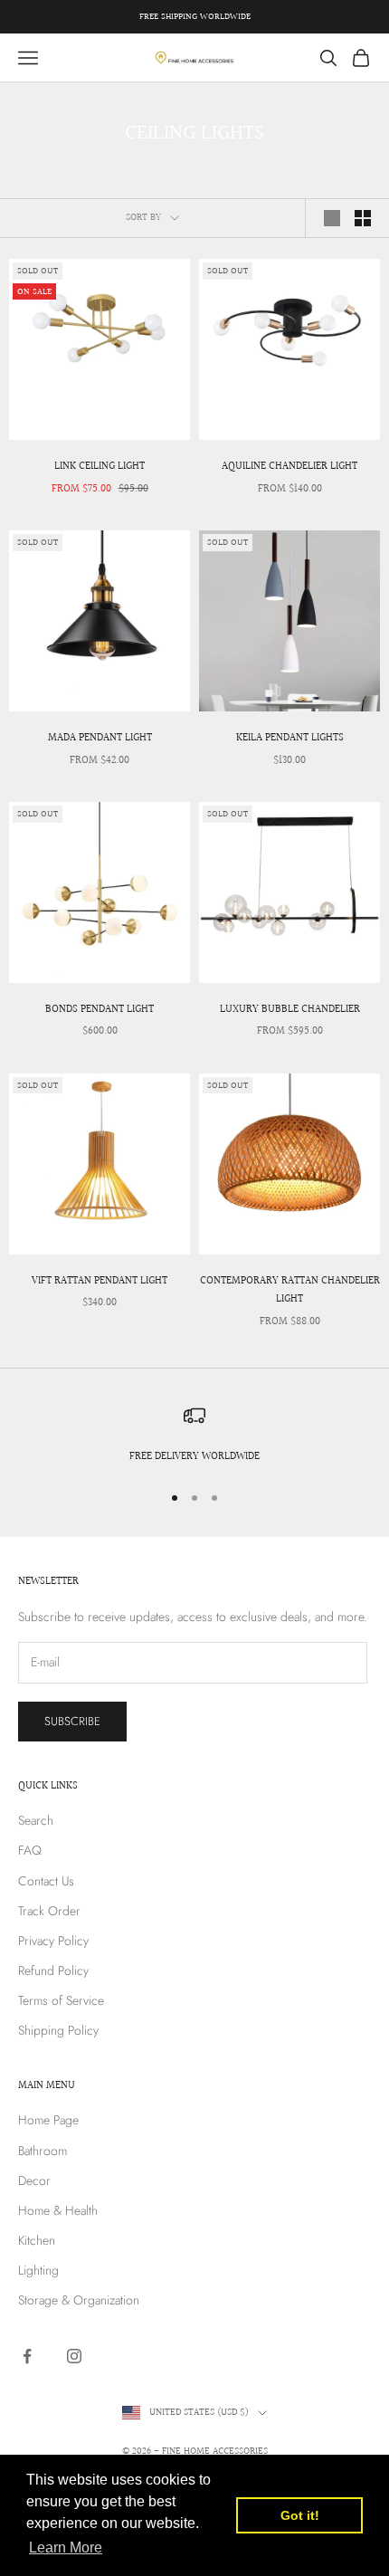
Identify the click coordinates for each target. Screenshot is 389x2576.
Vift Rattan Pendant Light (100, 1281)
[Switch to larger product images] (332, 218)
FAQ (30, 1850)
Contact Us (46, 1881)
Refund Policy (53, 1970)
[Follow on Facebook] (27, 2356)
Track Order (49, 1911)
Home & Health (58, 2210)
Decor (34, 2180)
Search (36, 1820)
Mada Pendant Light (100, 738)
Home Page (48, 2120)
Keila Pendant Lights (290, 738)
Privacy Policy (53, 1941)
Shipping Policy (58, 2030)
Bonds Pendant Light (100, 1010)
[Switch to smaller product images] (363, 218)
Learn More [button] (66, 2547)
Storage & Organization (79, 2300)
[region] (194, 1436)
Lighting (38, 2270)
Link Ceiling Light (100, 467)
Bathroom (43, 2151)
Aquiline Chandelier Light (289, 467)
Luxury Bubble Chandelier (290, 1010)
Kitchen (37, 2240)
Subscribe (72, 1721)
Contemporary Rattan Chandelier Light (290, 1290)
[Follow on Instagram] (74, 2356)
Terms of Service (61, 2000)
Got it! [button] (300, 2515)
